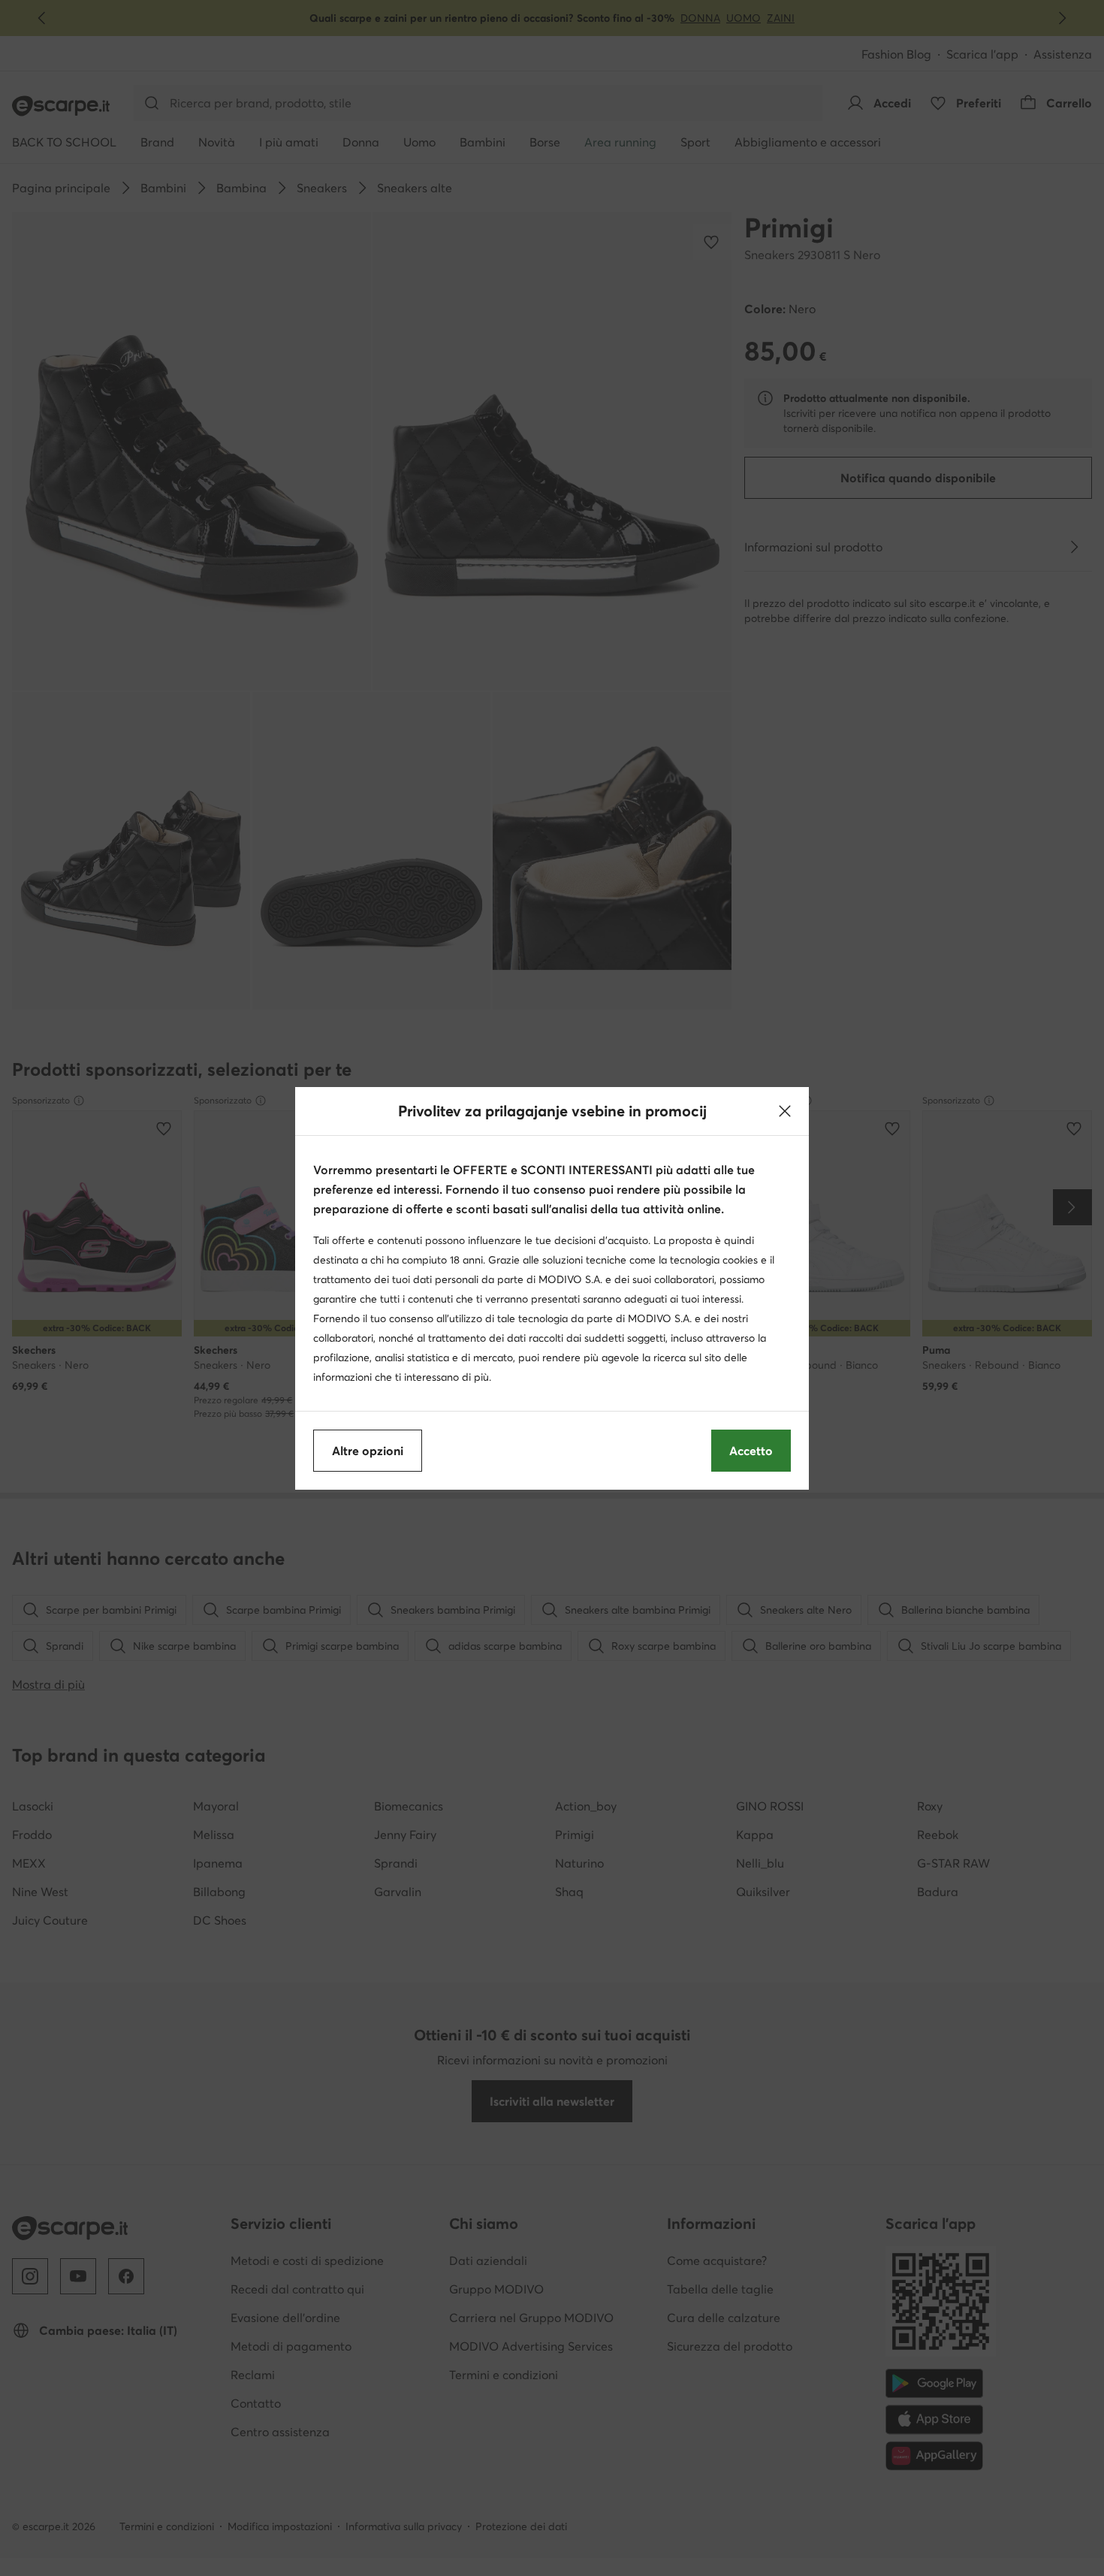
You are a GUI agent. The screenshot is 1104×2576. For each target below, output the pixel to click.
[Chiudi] (785, 1111)
